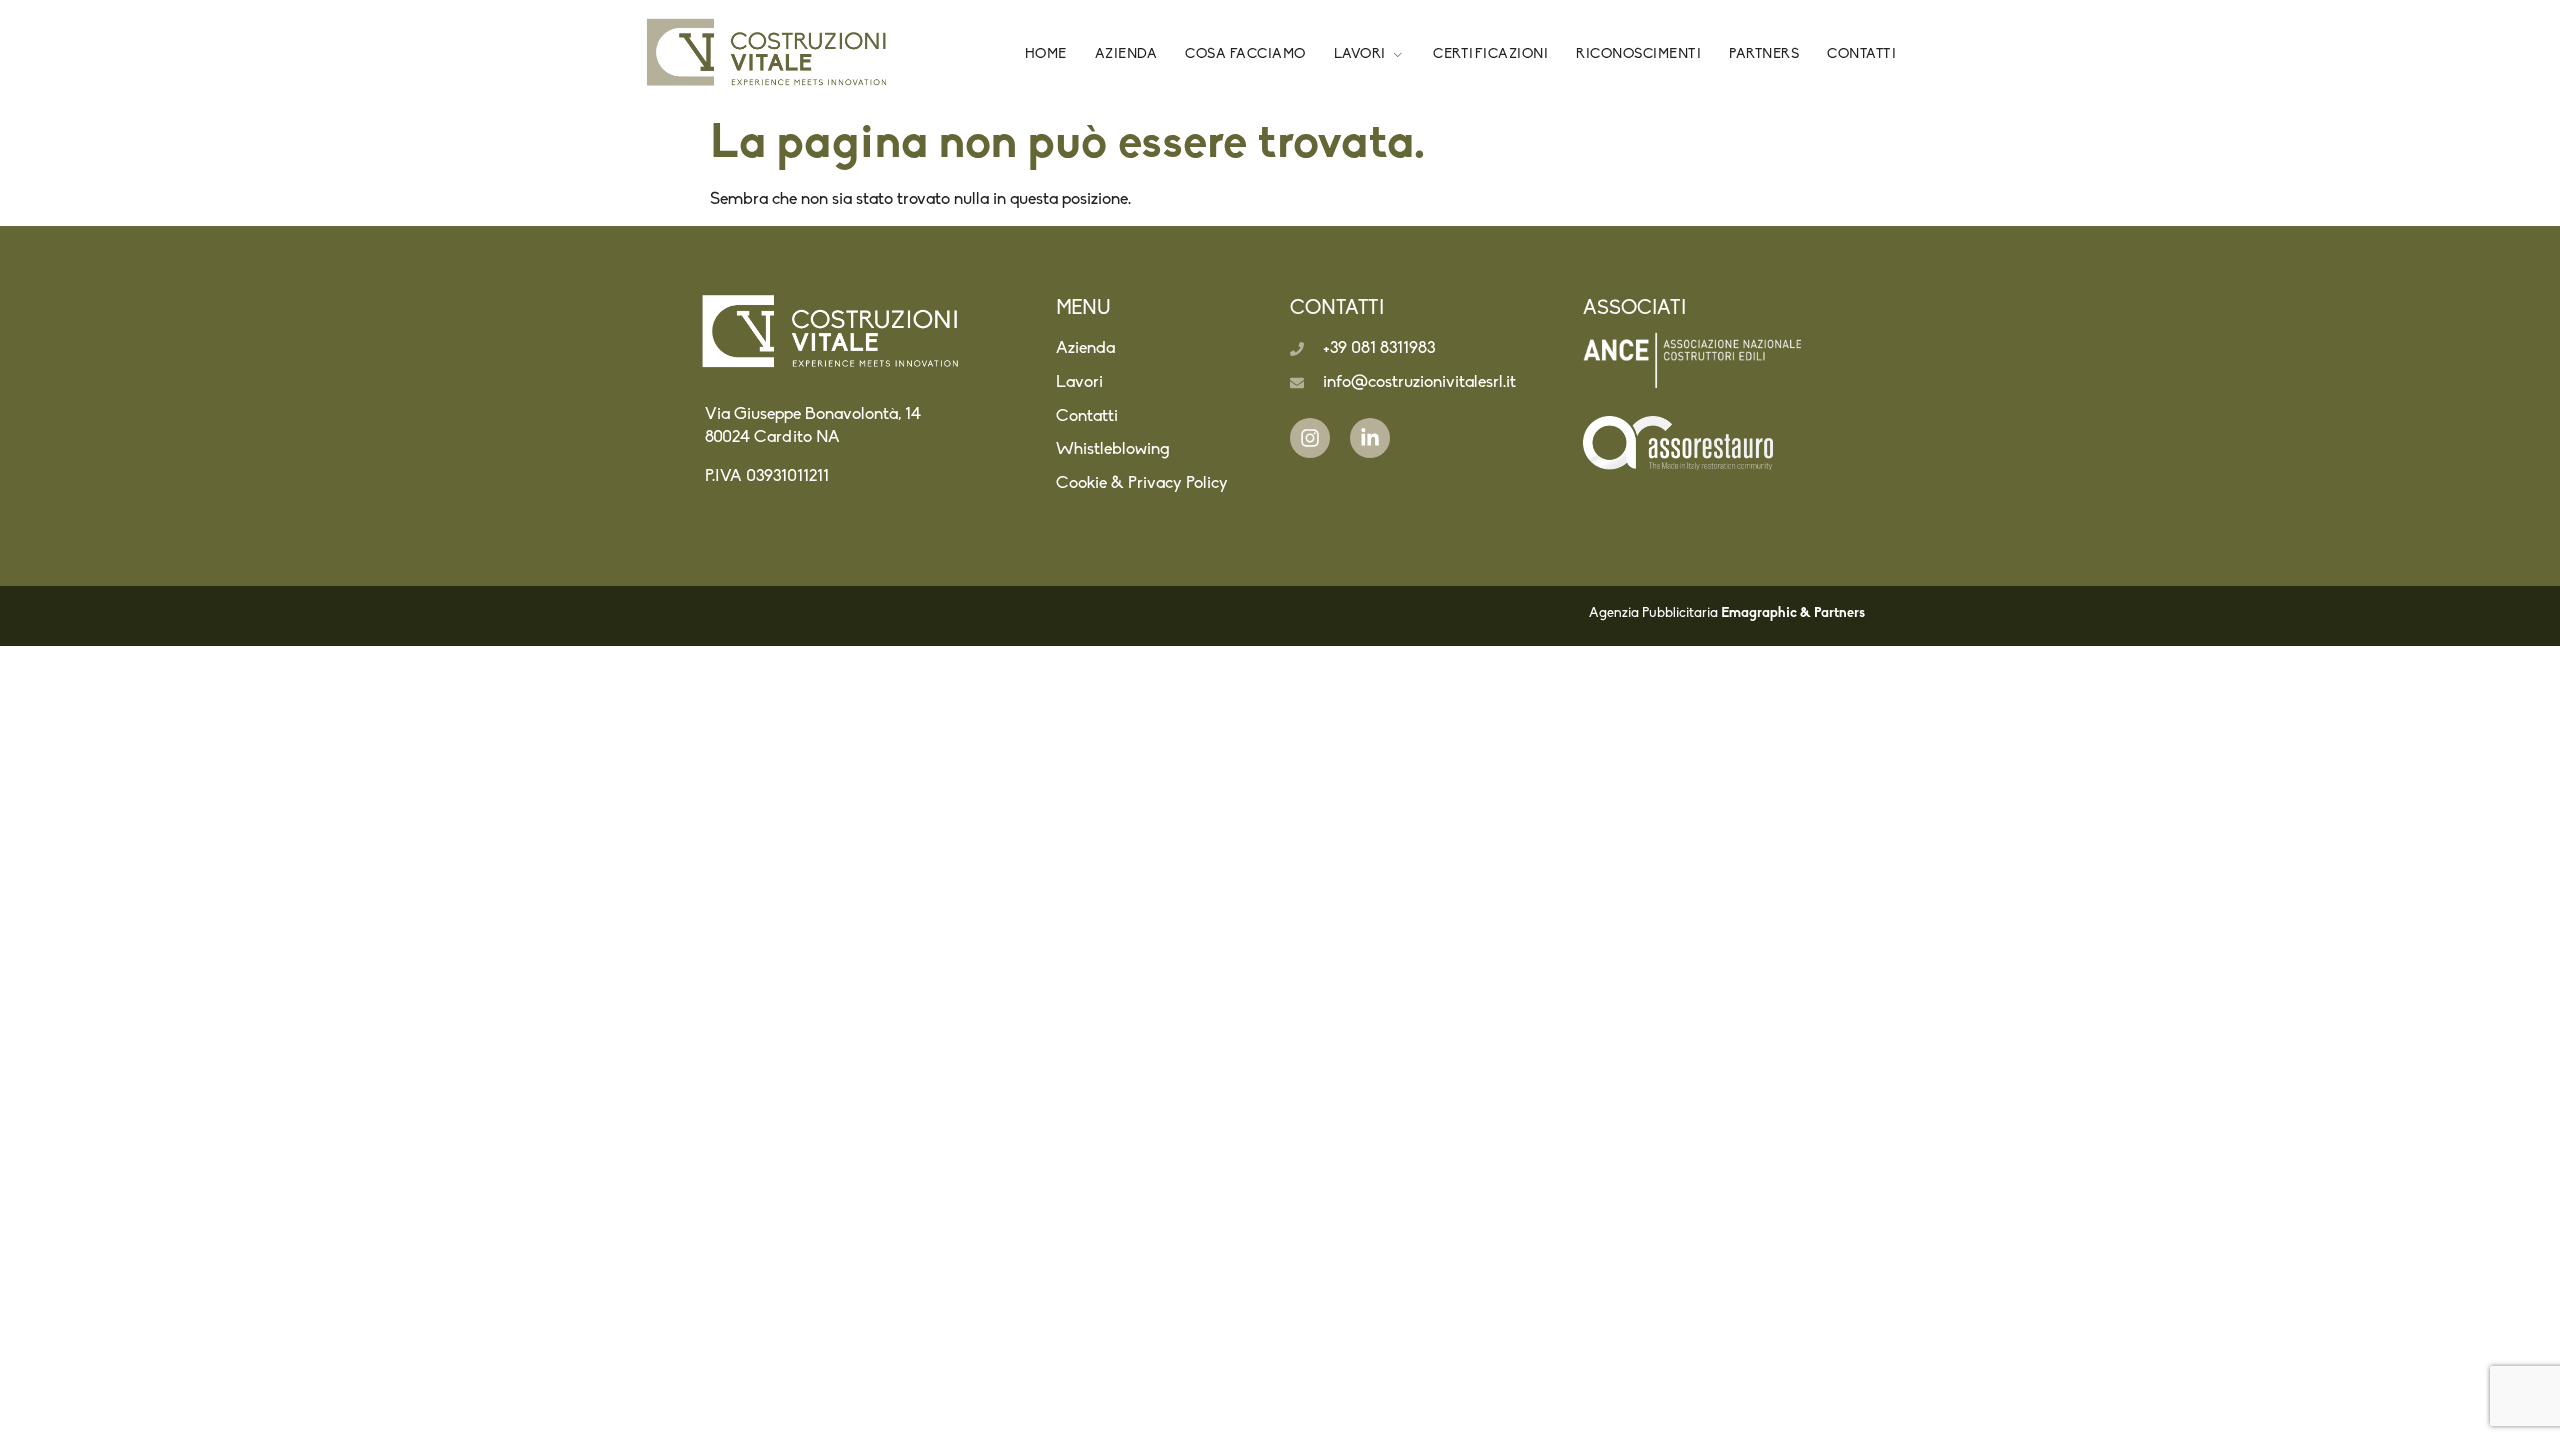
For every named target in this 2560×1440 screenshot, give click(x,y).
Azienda (1126, 54)
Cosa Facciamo (1245, 54)
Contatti (1861, 54)
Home (1046, 54)
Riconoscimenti (1638, 54)
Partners (1764, 54)
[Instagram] (1310, 438)
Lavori (1360, 54)
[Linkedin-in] (1370, 438)
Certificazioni (1490, 54)
